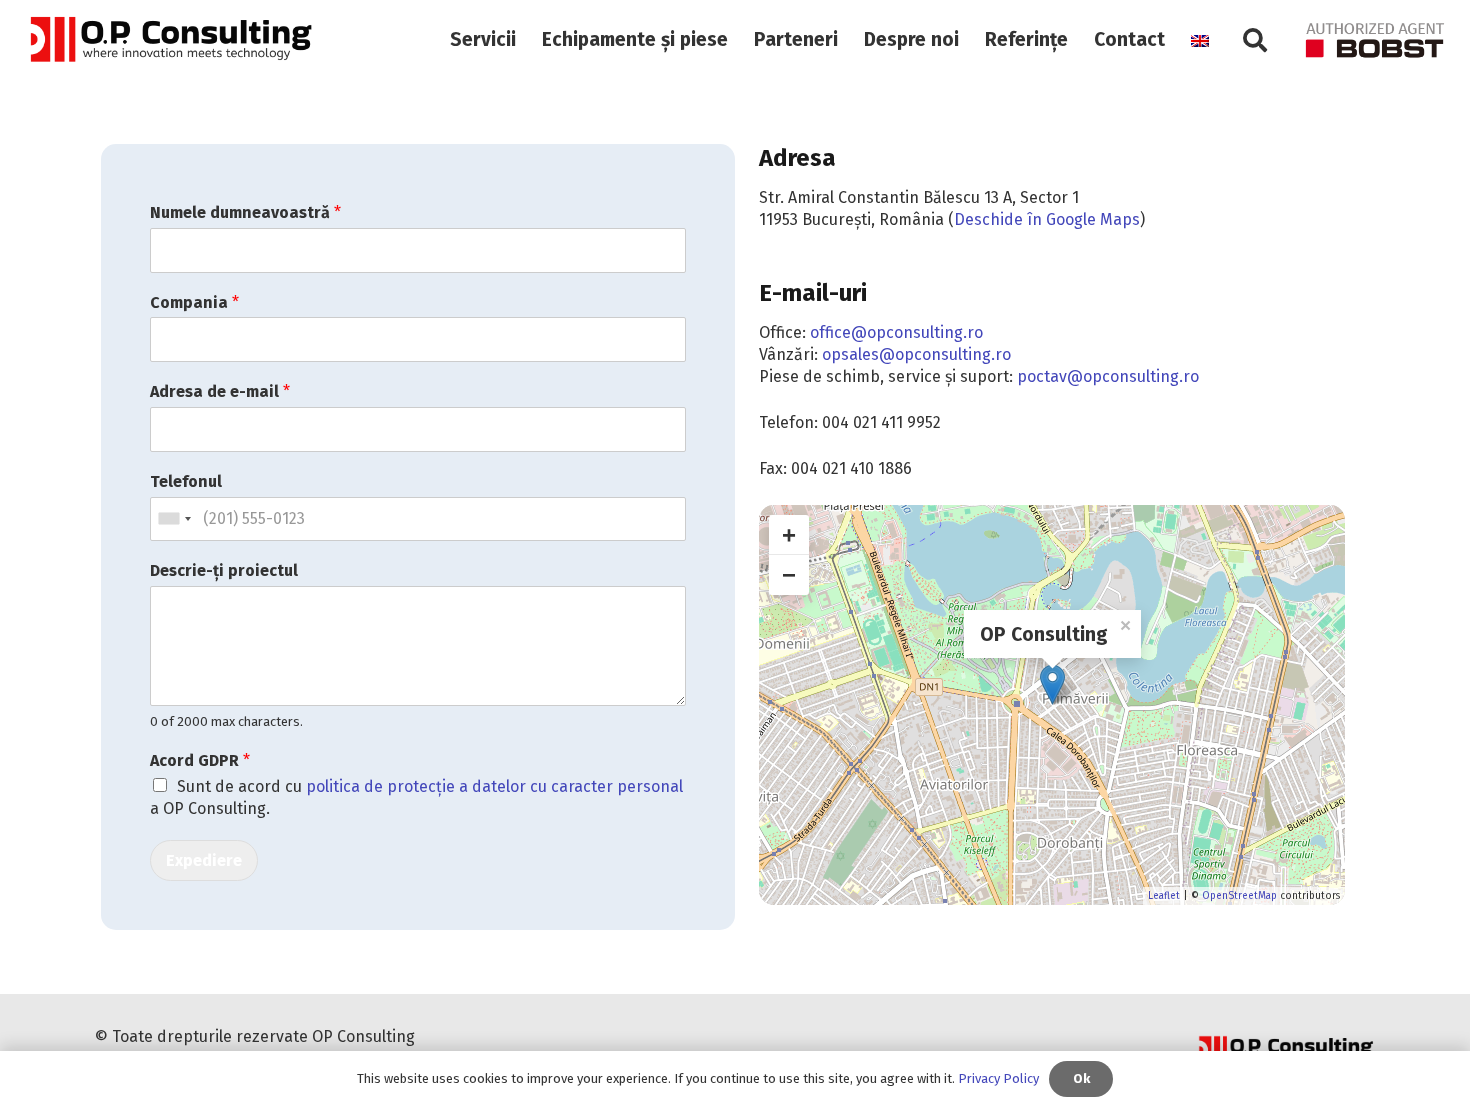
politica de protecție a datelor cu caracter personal (494, 786)
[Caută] (1255, 40)
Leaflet (1164, 896)
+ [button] (789, 534)
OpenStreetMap (1239, 896)
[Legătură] (169, 40)
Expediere (204, 860)
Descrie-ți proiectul (224, 570)
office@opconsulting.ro (896, 332)
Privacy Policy (998, 1078)
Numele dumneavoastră (245, 212)
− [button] (789, 574)
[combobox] (174, 519)
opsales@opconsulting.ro (916, 354)
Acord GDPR (200, 760)
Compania (194, 302)
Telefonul (186, 481)
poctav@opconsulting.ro (1108, 376)
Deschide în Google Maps (1047, 219)
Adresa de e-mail (220, 391)
